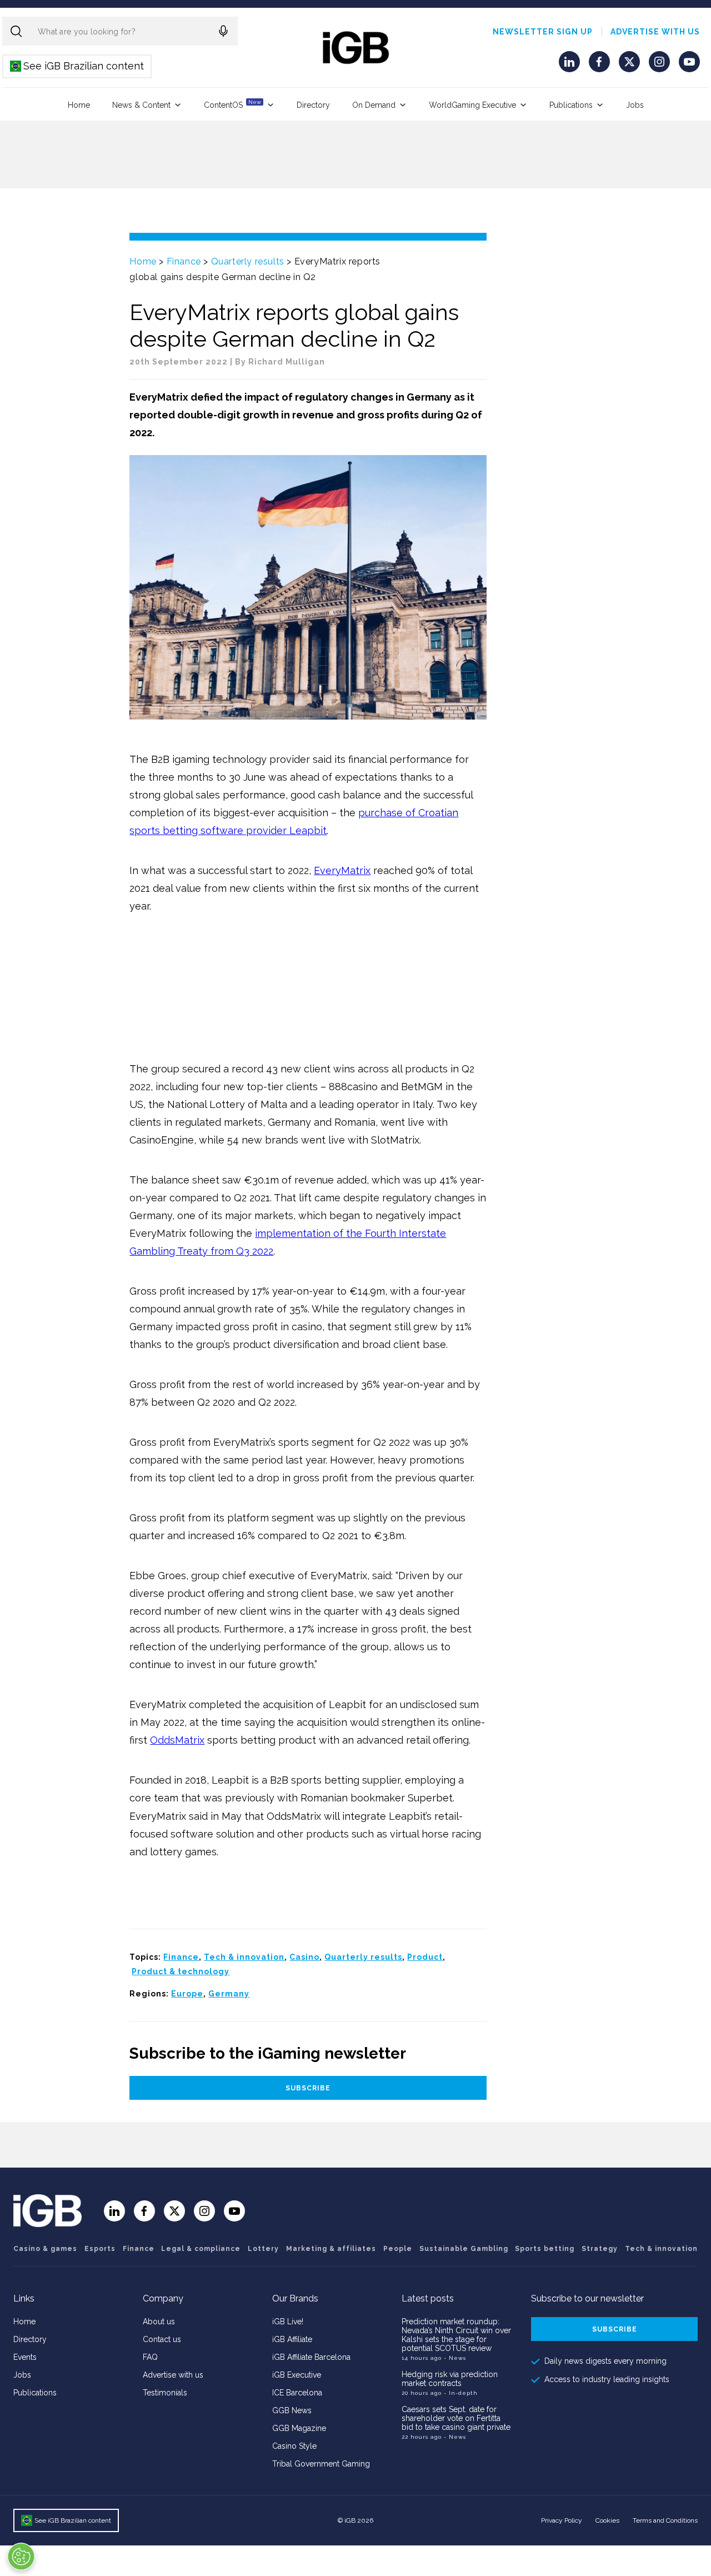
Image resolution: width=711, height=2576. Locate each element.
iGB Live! (288, 2322)
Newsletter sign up (543, 32)
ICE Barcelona (297, 2393)
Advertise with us (655, 32)
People (398, 2249)
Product (425, 1957)
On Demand (374, 105)
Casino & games (45, 2249)
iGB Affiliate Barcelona (311, 2357)
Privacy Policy (562, 2520)
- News (455, 2358)
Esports (100, 2249)
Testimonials (165, 2393)
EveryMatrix (342, 870)
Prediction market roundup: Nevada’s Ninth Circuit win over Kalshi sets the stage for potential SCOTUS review (456, 2335)
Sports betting (545, 2249)
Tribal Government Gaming (321, 2464)
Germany (229, 1994)
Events (25, 2357)
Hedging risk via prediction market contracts (450, 2379)
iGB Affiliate (292, 2339)
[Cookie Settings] (21, 2557)
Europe (187, 1994)
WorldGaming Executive (472, 105)
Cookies (607, 2520)
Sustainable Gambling (464, 2249)
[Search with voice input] (223, 31)
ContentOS (232, 104)
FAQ (150, 2357)
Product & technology (181, 1971)
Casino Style (294, 2446)
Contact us (162, 2339)
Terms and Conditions (665, 2520)
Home (79, 105)
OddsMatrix (177, 1740)
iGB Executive (297, 2375)
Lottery (263, 2249)
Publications (571, 105)
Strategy (600, 2249)
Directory (313, 105)
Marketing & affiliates (331, 2249)
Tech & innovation (244, 1957)
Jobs (635, 105)
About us (159, 2322)
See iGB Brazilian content (77, 66)
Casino (304, 1957)
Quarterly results (248, 261)
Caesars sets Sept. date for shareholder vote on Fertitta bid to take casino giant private (456, 2418)
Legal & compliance (201, 2249)
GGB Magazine (299, 2428)
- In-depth (461, 2393)
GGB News (292, 2410)
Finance (184, 261)
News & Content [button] (141, 105)
